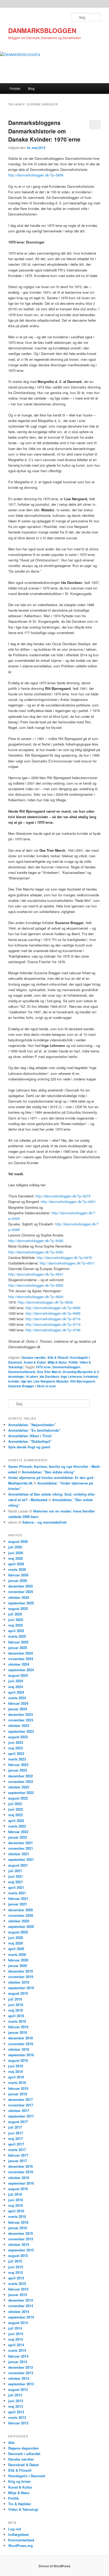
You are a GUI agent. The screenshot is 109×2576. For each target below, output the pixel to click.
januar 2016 (18, 2228)
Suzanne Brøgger (21, 1386)
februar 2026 (18, 1575)
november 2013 (21, 2373)
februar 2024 (18, 1703)
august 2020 (18, 1932)
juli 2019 (15, 1999)
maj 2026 (15, 1558)
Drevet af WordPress (54, 2566)
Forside (15, 88)
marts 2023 (17, 1759)
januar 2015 (18, 2295)
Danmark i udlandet (24, 2454)
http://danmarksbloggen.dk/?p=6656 (53, 1308)
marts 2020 (17, 1954)
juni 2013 (16, 2401)
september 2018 (21, 2055)
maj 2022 (15, 1815)
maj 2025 (15, 1625)
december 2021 (21, 1843)
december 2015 (21, 2233)
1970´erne (43, 1367)
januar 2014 (18, 2362)
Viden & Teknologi (23, 2509)
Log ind (15, 2529)
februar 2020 (18, 1960)
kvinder (14, 1381)
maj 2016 (15, 2205)
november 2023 (21, 1720)
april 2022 (16, 1821)
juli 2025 (15, 1614)
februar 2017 (18, 2155)
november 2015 (21, 2239)
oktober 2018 (19, 2049)
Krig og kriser (19, 2481)
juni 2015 (16, 2267)
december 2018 (21, 2038)
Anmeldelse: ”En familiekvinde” (35, 1430)
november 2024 (21, 1659)
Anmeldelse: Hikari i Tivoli (30, 1436)
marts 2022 (17, 1826)
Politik (73, 1362)
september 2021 (21, 1859)
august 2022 (18, 1798)
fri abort (32, 1376)
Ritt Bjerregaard (83, 1381)
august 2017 (18, 2122)
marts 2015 (17, 2284)
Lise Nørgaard (44, 1381)
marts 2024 (17, 1698)
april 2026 (16, 1564)
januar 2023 (18, 1770)
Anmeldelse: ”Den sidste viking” (48, 1472)
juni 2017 (16, 2133)
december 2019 (21, 1971)
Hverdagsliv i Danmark (27, 2476)
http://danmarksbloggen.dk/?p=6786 (53, 1330)
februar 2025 (18, 1642)
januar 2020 (18, 1966)
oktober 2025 (19, 1597)
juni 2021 (16, 1876)
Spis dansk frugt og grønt (29, 1447)
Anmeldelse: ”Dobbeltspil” (30, 1441)
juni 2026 (16, 1553)
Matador (63, 1381)
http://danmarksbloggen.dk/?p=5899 (36, 175)
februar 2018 (18, 2088)
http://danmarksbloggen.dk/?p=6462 (36, 1252)
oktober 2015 (19, 2244)
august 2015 (18, 2256)
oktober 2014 (19, 2312)
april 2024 (16, 1692)
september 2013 (21, 2384)
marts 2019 (17, 2021)
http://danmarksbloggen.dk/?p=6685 (53, 1313)
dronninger (16, 1376)
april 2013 (16, 2412)
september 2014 (21, 2317)
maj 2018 (15, 2071)
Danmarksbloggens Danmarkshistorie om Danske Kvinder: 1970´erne (44, 131)
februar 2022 (18, 1832)
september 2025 (21, 1603)
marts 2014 (17, 2350)
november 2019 (21, 1977)
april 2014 (16, 2345)
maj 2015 (15, 2272)
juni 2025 (16, 1620)
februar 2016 (18, 2222)
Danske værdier (34, 1357)
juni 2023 (16, 1742)
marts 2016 (17, 2216)
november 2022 (21, 1781)
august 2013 (18, 2389)
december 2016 (21, 2166)
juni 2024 (16, 1681)
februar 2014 (18, 2356)
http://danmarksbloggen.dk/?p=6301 (68, 1202)
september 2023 (21, 1731)
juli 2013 (15, 2395)
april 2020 (16, 1949)
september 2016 (21, 2183)
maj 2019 (15, 2010)
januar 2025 (18, 1648)
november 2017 (21, 2105)
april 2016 (16, 2211)
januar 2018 (18, 2094)
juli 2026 (15, 1547)
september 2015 (21, 2250)
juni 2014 (16, 2334)
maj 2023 (15, 1748)
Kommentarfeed (21, 2540)
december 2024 (21, 1653)
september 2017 (21, 2116)
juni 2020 (16, 1938)
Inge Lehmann (71, 1376)
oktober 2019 (19, 1982)
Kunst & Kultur (35, 1362)
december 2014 (21, 2300)
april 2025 (16, 1631)
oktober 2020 (19, 1921)
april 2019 (16, 2016)
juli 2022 (15, 1804)
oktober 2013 (19, 2378)
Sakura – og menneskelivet (44, 1522)
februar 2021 (18, 1898)
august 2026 (18, 1541)
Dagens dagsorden (24, 2448)
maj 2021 (15, 1882)
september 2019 (21, 1988)
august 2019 (18, 1993)
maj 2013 (15, 2406)
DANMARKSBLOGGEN (42, 30)
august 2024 (18, 1675)
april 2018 (16, 2077)
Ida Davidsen (49, 1376)
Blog (31, 88)
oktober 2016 (19, 2178)
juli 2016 (15, 2194)
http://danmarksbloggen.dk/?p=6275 (63, 1196)
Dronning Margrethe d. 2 (81, 1372)
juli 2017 (15, 2127)
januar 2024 (18, 1709)
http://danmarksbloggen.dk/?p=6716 (53, 1319)
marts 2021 (17, 1893)
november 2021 (21, 1848)
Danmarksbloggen (66, 1367)
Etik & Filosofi (58, 1357)
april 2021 (16, 1887)
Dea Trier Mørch (49, 1372)
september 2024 (21, 1670)
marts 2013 (17, 2417)
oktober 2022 (19, 1787)
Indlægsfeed (18, 2534)
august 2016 (18, 2189)
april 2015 (16, 2278)
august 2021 (18, 1865)
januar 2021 (18, 1904)
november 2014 (21, 2306)
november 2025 (21, 1592)
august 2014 (18, 2323)
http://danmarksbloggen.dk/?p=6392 (36, 1241)
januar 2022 (18, 1837)
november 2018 (21, 2044)
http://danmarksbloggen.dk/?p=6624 (36, 1297)
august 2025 (18, 1608)
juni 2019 (16, 2005)
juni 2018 (16, 2066)
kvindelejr (91, 1376)
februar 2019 (18, 2027)
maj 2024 (15, 1687)
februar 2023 (18, 1765)
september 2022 (21, 1793)
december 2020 (21, 1910)
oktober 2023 (19, 1725)
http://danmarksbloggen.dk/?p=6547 (36, 1274)
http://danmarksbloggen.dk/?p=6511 (67, 1263)
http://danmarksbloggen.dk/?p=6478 (64, 1257)
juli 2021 (15, 1871)
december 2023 (21, 1714)
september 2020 (21, 1926)
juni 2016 (16, 2200)
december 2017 (21, 2099)
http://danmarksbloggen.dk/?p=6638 (45, 1302)
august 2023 (18, 1737)
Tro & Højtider (20, 2504)
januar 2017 (18, 2161)
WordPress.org (21, 2545)
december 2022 (21, 1776)
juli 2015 (15, 2261)
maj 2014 (15, 2339)
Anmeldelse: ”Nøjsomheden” (32, 1425)
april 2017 (16, 2144)
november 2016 (21, 2172)
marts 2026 (17, 1569)
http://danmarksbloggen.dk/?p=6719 (53, 1324)
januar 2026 (18, 1580)
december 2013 (21, 2367)
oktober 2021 (19, 1854)
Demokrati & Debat (23, 2465)
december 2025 (21, 1586)
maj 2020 (15, 1943)
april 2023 (16, 1753)
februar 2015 (18, 2289)
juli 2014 (15, 2328)
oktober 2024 (19, 1664)
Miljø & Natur (57, 1362)
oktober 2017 (19, 2111)
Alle (11, 2442)
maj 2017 (15, 2139)
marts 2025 (17, 1636)
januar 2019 (18, 2032)
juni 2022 (16, 1809)
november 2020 (21, 1915)
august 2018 (18, 2060)
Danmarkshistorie (22, 1372)
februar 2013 (18, 2423)
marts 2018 (17, 2083)
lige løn (26, 1381)
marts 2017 (17, 2150)
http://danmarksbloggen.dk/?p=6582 (36, 1285)
